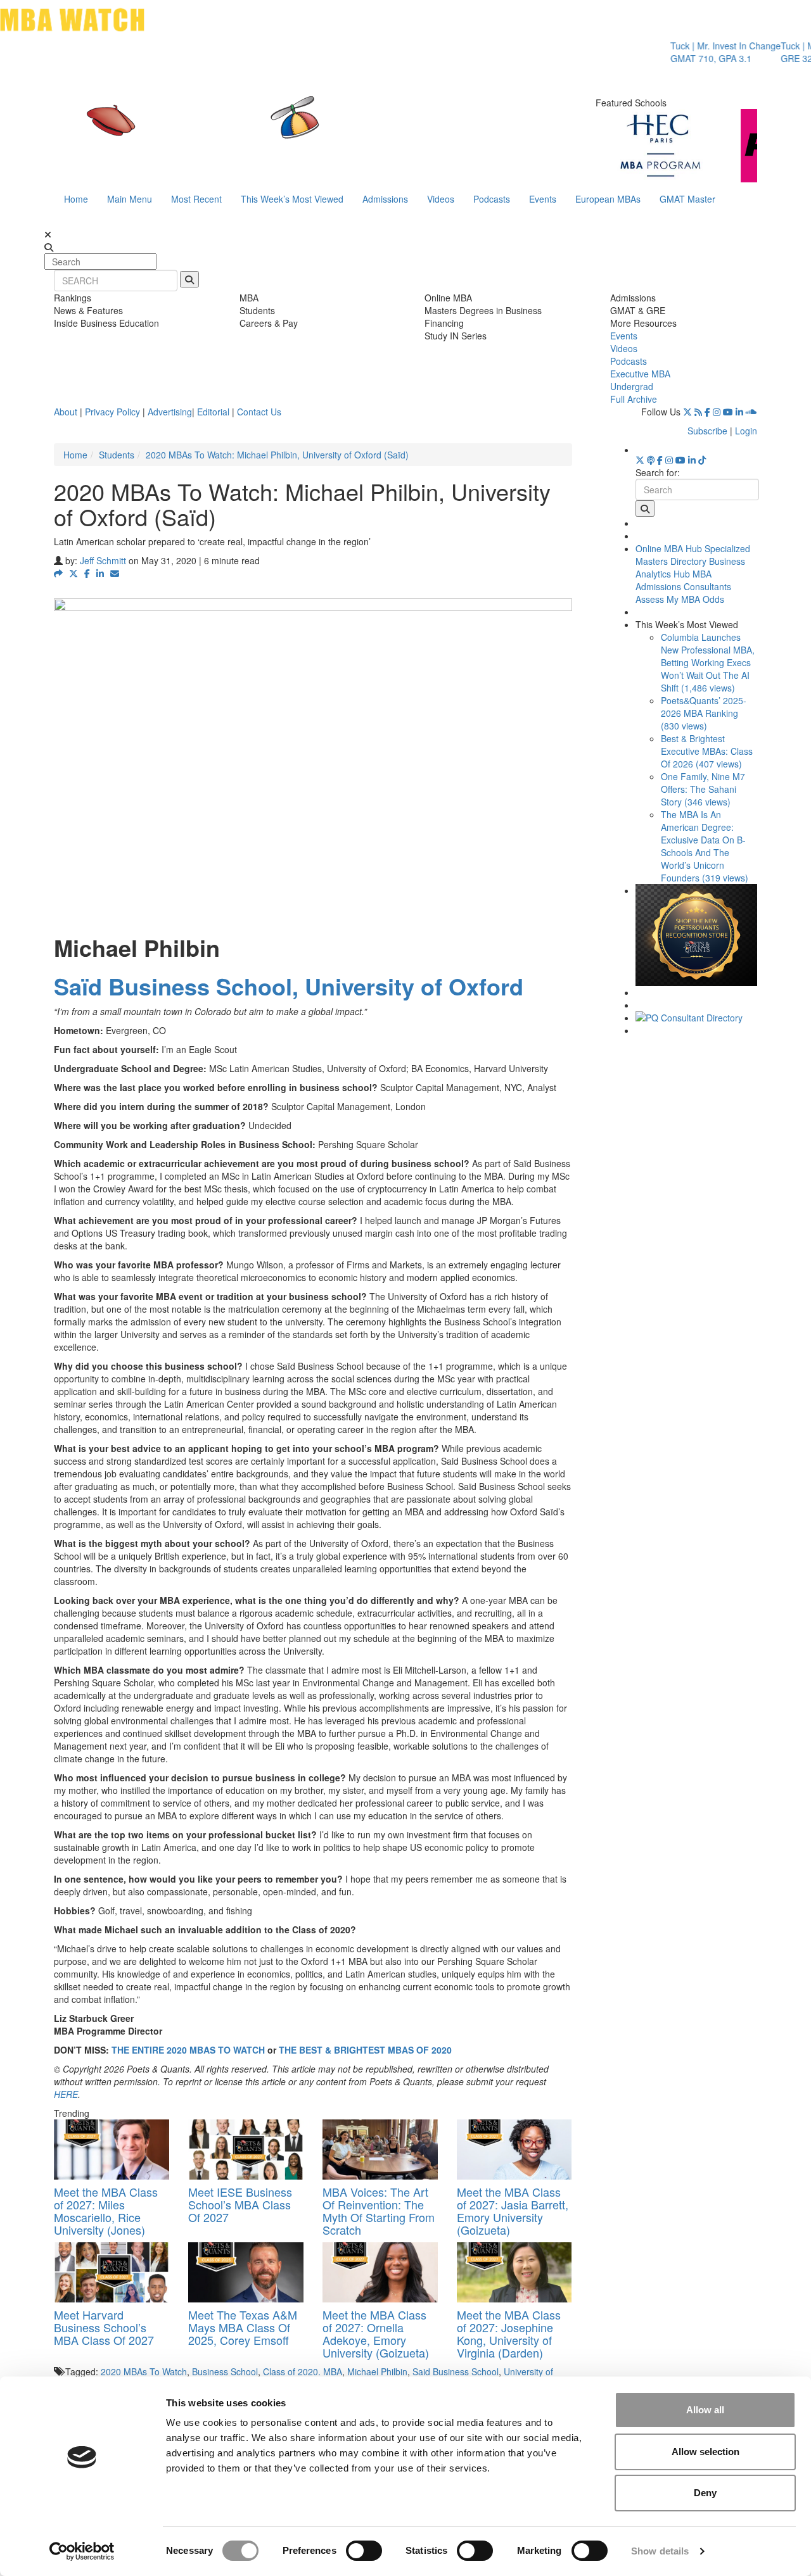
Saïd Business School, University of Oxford (289, 986)
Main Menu (130, 199)
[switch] (364, 2551)
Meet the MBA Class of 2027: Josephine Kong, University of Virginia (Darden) (509, 2333)
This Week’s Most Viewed (292, 199)
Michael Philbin (377, 2371)
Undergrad (632, 386)
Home (76, 199)
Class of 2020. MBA (303, 2371)
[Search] (189, 279)
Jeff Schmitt (103, 560)
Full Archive (634, 399)
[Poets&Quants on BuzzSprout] (651, 460)
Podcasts (492, 199)
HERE (66, 2094)
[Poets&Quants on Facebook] (707, 412)
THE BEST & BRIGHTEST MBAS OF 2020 (365, 2050)
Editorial (213, 412)
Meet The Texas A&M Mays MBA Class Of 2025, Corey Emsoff (243, 2327)
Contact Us (259, 412)
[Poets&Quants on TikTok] (702, 460)
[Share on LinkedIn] (100, 573)
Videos (441, 199)
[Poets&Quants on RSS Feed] (698, 412)
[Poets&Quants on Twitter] (687, 412)
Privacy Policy (112, 412)
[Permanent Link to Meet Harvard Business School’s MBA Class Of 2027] (112, 2272)
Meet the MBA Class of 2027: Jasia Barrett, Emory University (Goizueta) (513, 2210)
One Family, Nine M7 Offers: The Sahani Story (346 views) (703, 789)
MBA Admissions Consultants (683, 580)
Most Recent (196, 199)
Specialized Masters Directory (693, 555)
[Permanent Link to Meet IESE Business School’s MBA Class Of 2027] (246, 2150)
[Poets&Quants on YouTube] (728, 412)
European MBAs (608, 199)
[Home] (275, 130)
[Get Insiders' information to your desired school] (697, 935)
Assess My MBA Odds (680, 599)
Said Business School (456, 2371)
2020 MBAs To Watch (144, 2371)
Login (746, 431)
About (66, 412)
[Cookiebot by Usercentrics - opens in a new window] (82, 2551)
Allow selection (706, 2452)
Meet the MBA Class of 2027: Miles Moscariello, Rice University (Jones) (106, 2210)
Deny (705, 2493)
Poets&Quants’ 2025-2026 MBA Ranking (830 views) (704, 713)
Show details (660, 2551)
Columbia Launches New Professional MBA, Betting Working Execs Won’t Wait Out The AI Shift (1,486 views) (708, 662)
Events (543, 199)
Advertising (170, 412)
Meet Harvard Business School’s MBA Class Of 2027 (104, 2327)
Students (117, 455)
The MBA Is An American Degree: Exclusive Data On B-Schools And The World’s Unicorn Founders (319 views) (705, 846)
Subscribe (707, 431)
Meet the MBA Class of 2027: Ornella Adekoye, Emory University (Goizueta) (376, 2333)
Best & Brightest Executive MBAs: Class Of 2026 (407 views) (707, 751)
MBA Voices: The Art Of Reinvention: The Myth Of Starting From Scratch (379, 2210)
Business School (225, 2371)
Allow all (705, 2410)
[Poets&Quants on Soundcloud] (751, 412)
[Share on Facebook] (87, 573)
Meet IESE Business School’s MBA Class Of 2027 (240, 2204)
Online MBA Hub (669, 548)
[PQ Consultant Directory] (697, 1018)
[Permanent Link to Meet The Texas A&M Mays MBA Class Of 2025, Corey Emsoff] (246, 2272)
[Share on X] (73, 573)
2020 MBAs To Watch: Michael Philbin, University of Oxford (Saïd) (277, 455)
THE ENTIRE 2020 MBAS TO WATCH (188, 2050)
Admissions (385, 199)
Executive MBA (640, 374)
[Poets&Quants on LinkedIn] (739, 412)
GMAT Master (687, 199)
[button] (58, 573)
